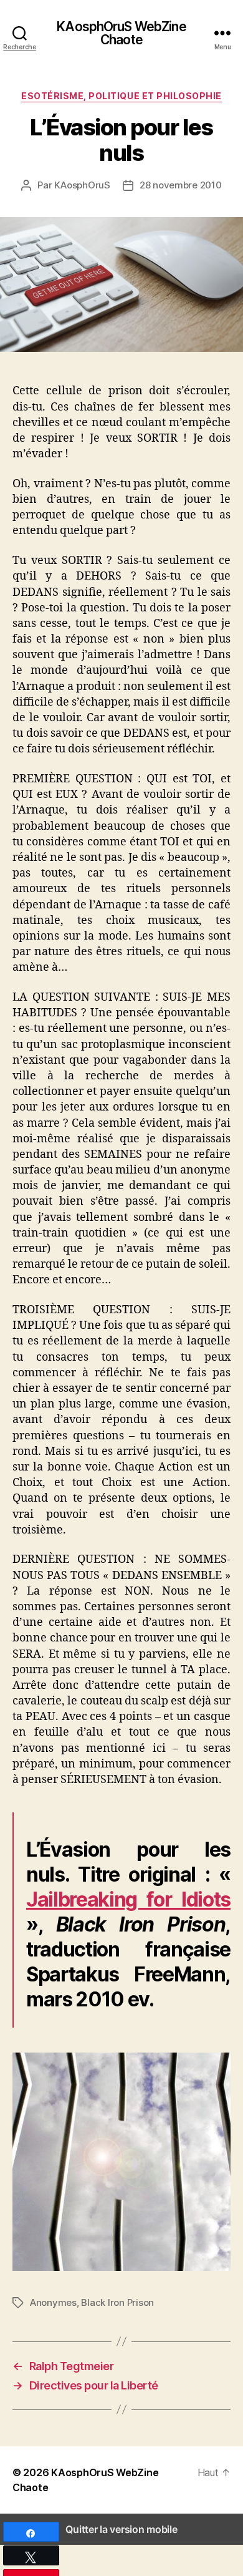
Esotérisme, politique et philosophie (121, 96)
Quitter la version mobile (121, 2529)
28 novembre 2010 (181, 185)
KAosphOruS (82, 185)
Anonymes (53, 2302)
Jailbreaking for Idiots (128, 1899)
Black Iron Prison (117, 2302)
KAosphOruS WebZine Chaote (121, 33)
